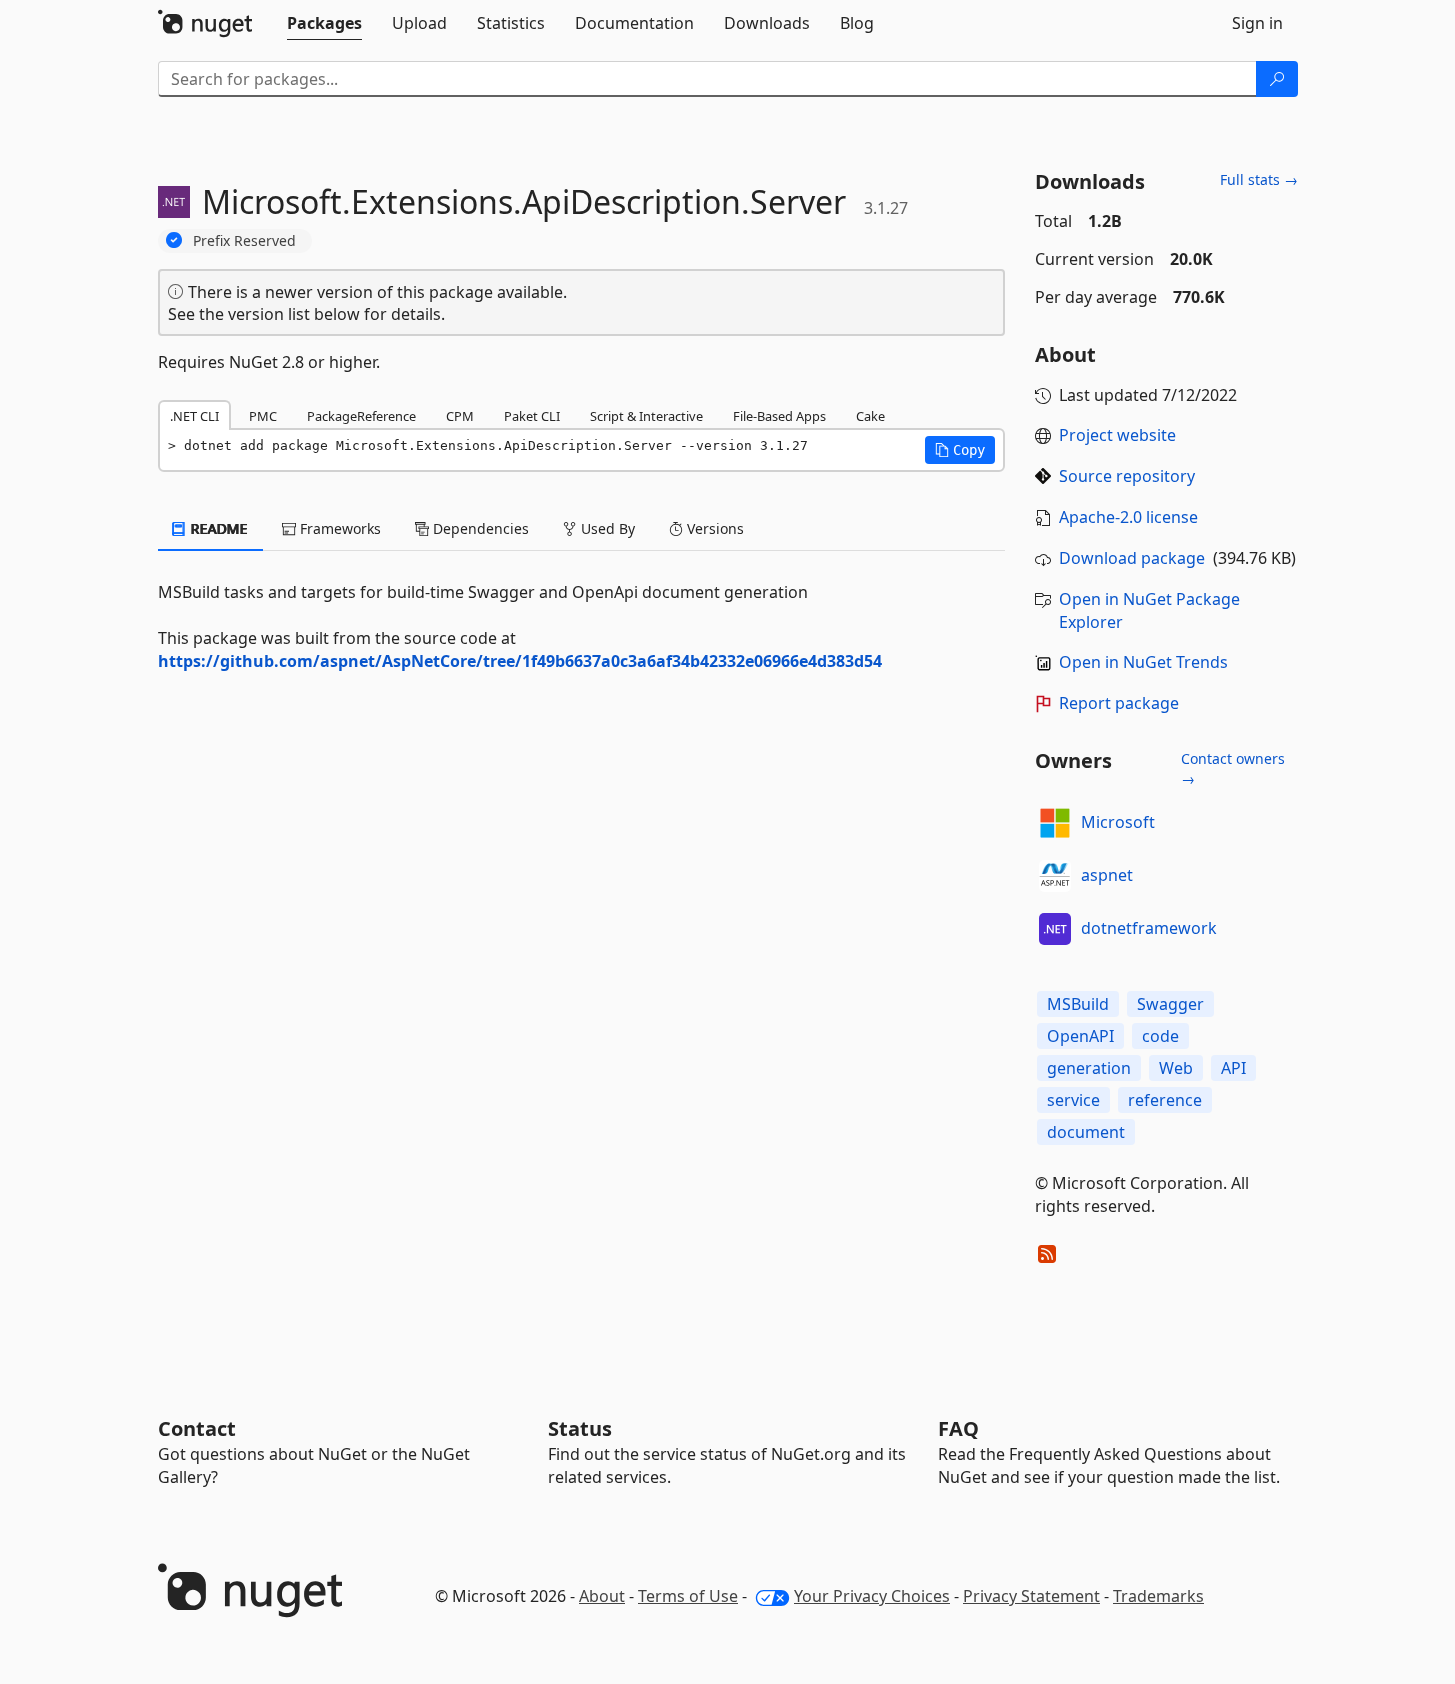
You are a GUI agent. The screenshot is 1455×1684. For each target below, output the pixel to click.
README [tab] (217, 528)
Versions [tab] (713, 528)
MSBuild (1078, 1004)
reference (1165, 1100)
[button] (960, 450)
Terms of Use (688, 1596)
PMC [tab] (263, 416)
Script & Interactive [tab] (646, 416)
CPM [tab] (460, 416)
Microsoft (1118, 822)
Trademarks (1158, 1596)
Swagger (1170, 1004)
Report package (1119, 703)
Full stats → (1259, 179)
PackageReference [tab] (361, 416)
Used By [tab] (606, 528)
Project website (1117, 435)
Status (580, 1428)
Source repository (1127, 476)
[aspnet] (1055, 876)
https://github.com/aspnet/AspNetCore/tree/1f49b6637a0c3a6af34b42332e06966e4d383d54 (520, 661)
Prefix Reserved (244, 240)
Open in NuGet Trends (1143, 662)
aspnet (1107, 875)
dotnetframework (1149, 928)
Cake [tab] (870, 416)
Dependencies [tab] (479, 528)
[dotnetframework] (1055, 929)
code (1160, 1036)
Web (1176, 1068)
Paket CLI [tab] (532, 416)
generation (1089, 1068)
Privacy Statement (1031, 1596)
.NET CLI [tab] (194, 416)
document (1086, 1132)
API (1233, 1068)
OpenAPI (1080, 1036)
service (1073, 1100)
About (602, 1596)
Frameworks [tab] (338, 528)
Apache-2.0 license (1128, 517)
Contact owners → (1233, 768)
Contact (197, 1428)
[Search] (1277, 79)
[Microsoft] (1055, 823)
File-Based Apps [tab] (779, 416)
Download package (1132, 558)
